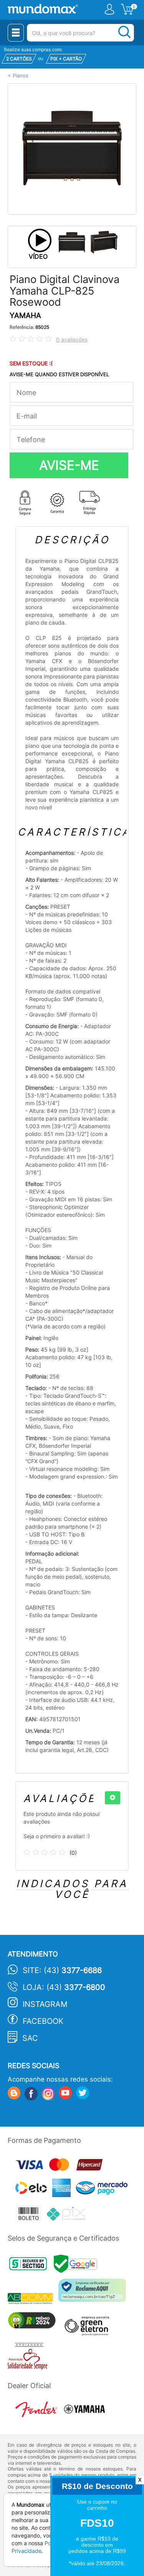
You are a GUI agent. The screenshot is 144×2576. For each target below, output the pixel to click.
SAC (30, 2038)
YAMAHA (25, 316)
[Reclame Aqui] (94, 2293)
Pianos (21, 76)
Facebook (43, 2021)
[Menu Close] (16, 33)
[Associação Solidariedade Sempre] (29, 2358)
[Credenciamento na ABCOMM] (33, 2300)
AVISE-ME (69, 465)
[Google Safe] (77, 2266)
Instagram (45, 2004)
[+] (113, 1798)
